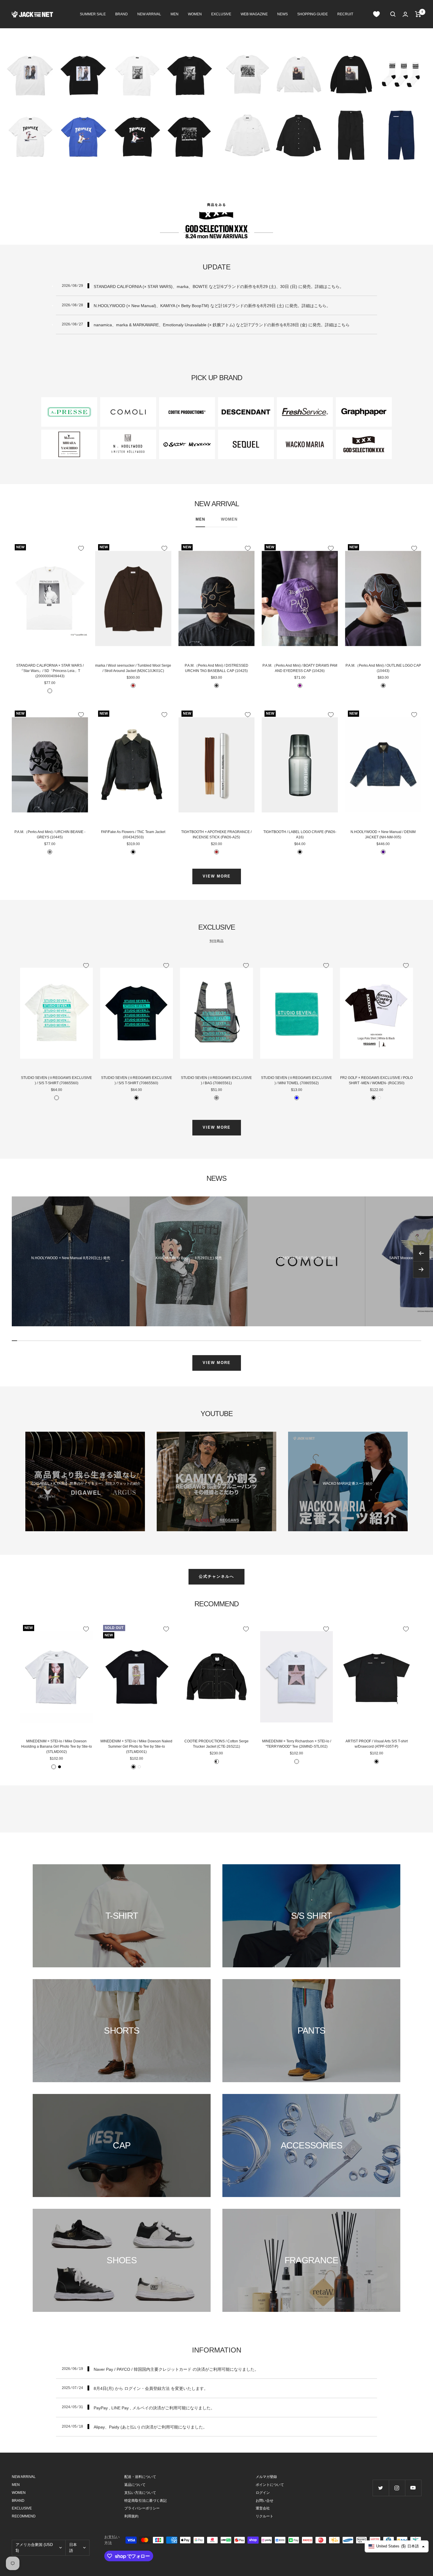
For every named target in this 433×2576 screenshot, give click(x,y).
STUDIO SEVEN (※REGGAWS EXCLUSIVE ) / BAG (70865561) (216, 1080)
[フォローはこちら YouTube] (413, 2488)
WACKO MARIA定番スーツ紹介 (348, 1484)
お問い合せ (265, 2501)
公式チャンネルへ (216, 1576)
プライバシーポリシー (142, 2508)
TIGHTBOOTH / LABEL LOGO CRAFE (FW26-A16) (300, 835)
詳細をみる (217, 205)
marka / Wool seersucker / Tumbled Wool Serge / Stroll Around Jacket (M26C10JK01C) (133, 668)
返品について (135, 2485)
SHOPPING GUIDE (313, 14)
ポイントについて (270, 2485)
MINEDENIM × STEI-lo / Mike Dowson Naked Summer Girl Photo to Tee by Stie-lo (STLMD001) (136, 1746)
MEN (175, 14)
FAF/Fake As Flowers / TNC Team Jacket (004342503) (133, 835)
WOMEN (195, 14)
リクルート (265, 2516)
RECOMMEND (24, 2516)
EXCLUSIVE (221, 14)
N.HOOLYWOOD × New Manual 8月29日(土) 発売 (71, 1258)
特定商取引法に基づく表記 (146, 2501)
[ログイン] (405, 14)
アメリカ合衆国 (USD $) (34, 2548)
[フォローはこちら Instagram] (397, 2488)
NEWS (282, 14)
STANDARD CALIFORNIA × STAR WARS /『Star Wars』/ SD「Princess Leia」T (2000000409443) (50, 671)
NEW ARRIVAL (149, 14)
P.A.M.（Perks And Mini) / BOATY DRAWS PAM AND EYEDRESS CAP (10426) (300, 668)
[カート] (418, 14)
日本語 (73, 2548)
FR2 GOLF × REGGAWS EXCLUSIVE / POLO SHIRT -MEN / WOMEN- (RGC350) (376, 1080)
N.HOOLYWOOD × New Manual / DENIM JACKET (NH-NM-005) (383, 835)
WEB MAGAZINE (254, 14)
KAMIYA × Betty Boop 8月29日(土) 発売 (189, 1258)
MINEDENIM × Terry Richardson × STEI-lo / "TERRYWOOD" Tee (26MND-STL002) (297, 1744)
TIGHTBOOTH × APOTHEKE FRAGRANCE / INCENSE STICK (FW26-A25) (216, 835)
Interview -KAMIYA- (216, 1484)
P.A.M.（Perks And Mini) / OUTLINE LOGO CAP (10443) (383, 668)
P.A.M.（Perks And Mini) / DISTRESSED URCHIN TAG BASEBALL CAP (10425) (216, 668)
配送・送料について (140, 2477)
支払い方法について (140, 2493)
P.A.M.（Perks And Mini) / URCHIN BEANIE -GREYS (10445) (50, 835)
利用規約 (131, 2516)
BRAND (122, 14)
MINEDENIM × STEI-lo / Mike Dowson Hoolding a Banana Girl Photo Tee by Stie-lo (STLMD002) (57, 1746)
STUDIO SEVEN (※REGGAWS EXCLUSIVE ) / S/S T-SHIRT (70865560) (56, 1080)
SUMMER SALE (93, 14)
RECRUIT (345, 14)
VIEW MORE (217, 876)
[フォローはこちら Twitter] (381, 2488)
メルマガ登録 (266, 2477)
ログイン (263, 2493)
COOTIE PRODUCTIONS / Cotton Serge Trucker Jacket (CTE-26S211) (216, 1744)
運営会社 (263, 2508)
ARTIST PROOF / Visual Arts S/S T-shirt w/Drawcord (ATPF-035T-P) (377, 1744)
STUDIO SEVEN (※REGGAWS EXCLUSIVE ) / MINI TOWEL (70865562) (296, 1080)
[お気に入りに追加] (81, 548)
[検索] (393, 14)
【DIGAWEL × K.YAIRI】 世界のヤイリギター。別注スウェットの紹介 (85, 1484)
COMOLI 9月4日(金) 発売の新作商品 (306, 1258)
